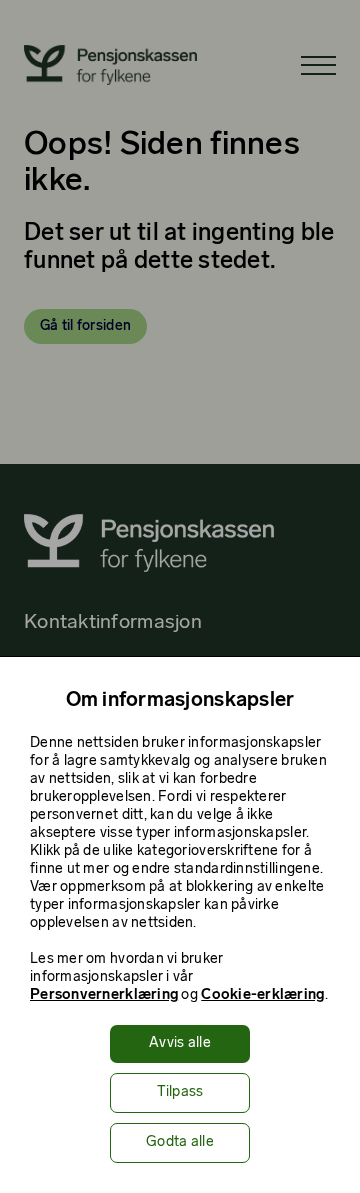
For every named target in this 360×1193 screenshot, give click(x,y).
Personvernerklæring (104, 995)
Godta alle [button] (180, 1142)
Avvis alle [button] (180, 1043)
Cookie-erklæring (262, 995)
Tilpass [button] (180, 1092)
